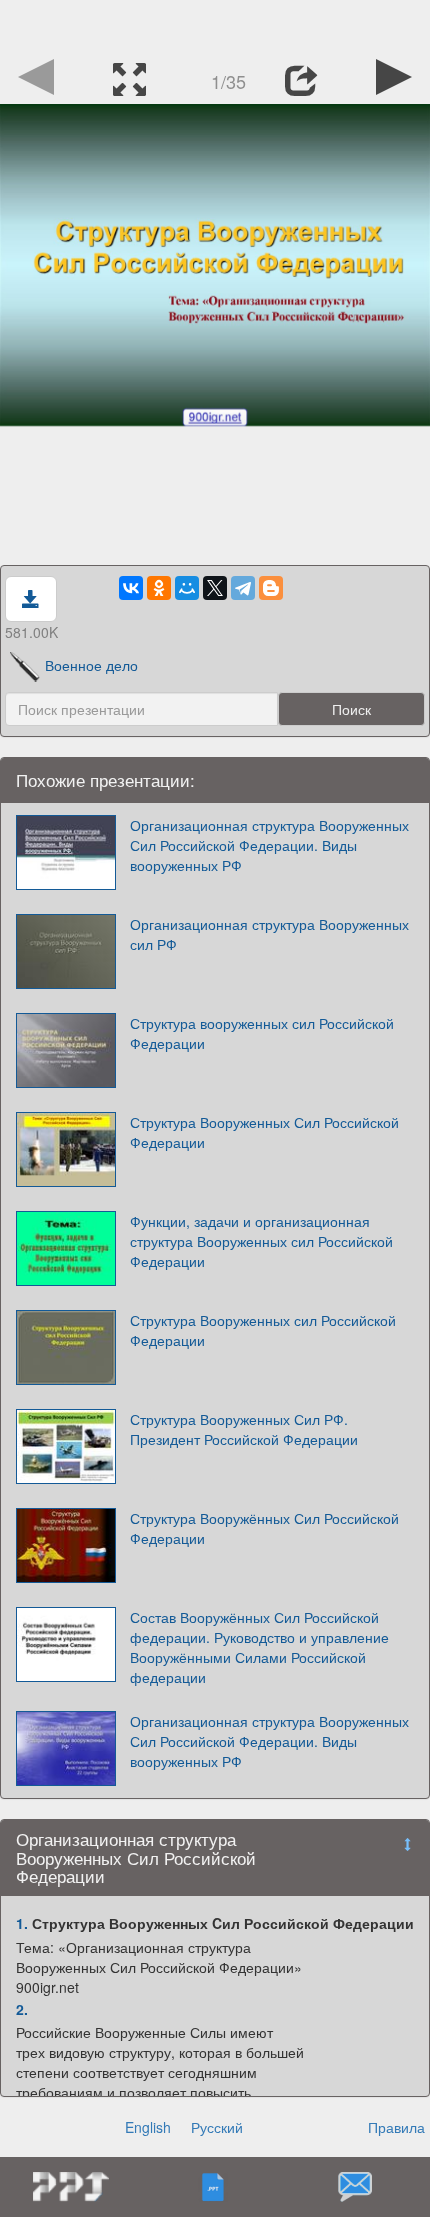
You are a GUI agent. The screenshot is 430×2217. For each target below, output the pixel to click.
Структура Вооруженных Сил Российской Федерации (264, 1132)
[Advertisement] (215, 25)
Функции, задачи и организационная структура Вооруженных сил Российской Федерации (261, 1241)
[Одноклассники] (159, 588)
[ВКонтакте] (131, 588)
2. (22, 2009)
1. (22, 1923)
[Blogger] (271, 588)
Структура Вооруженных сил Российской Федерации (263, 1330)
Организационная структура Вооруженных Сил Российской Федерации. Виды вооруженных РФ (269, 845)
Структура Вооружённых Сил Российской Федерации (264, 1528)
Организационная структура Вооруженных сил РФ (269, 934)
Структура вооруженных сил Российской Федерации (262, 1033)
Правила (396, 2127)
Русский (217, 2127)
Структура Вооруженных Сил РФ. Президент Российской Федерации (244, 1429)
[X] (215, 588)
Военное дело (91, 665)
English (148, 2127)
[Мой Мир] (187, 588)
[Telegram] (243, 588)
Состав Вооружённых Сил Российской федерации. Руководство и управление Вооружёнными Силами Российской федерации (259, 1647)
